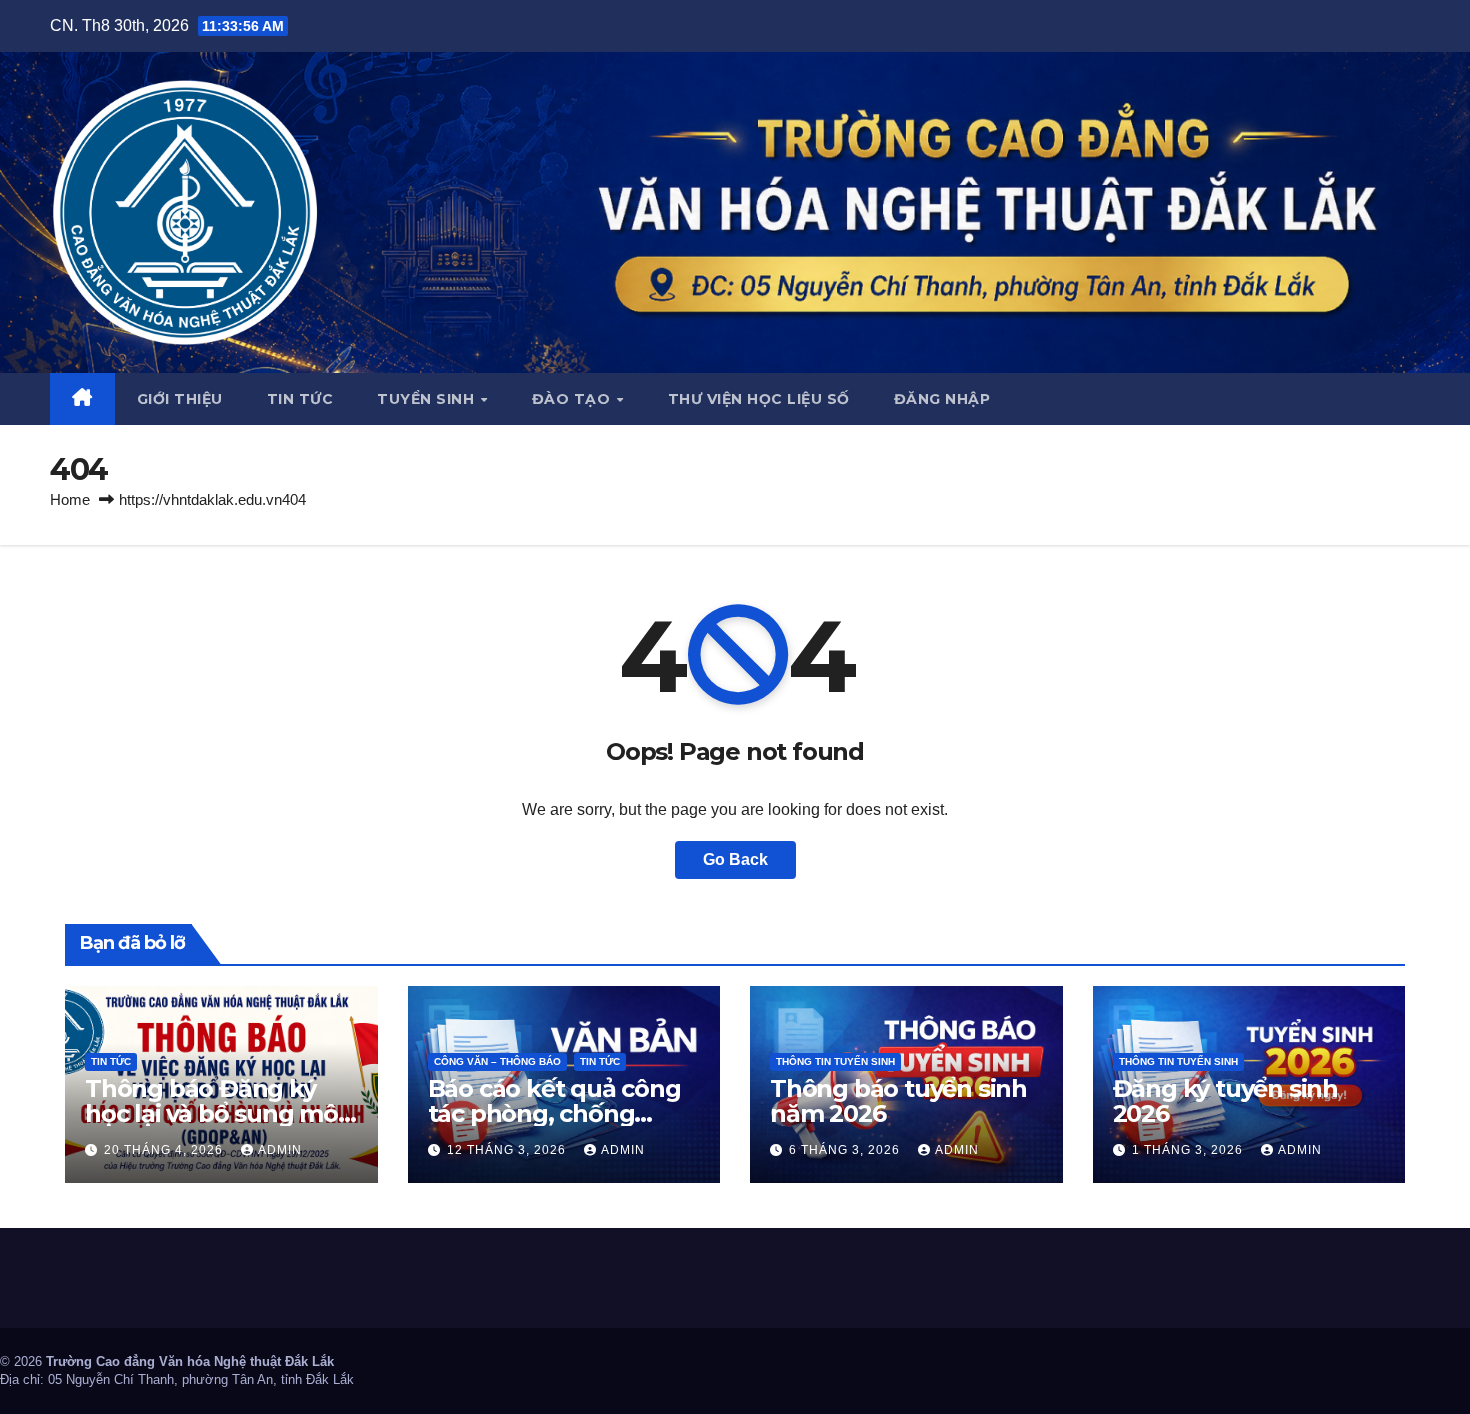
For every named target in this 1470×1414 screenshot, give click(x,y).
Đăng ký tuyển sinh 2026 (1225, 1101)
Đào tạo (573, 399)
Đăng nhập (942, 399)
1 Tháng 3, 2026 (1189, 1150)
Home (70, 499)
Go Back (735, 859)
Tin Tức (111, 1061)
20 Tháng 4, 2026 (165, 1150)
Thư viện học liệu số (759, 399)
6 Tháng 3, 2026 (846, 1150)
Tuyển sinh (428, 399)
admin (280, 1150)
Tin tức (300, 399)
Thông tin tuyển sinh (835, 1061)
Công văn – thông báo (497, 1061)
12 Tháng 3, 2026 (508, 1150)
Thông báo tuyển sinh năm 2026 (898, 1101)
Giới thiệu (180, 399)
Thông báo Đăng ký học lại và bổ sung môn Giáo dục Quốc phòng (219, 1113)
